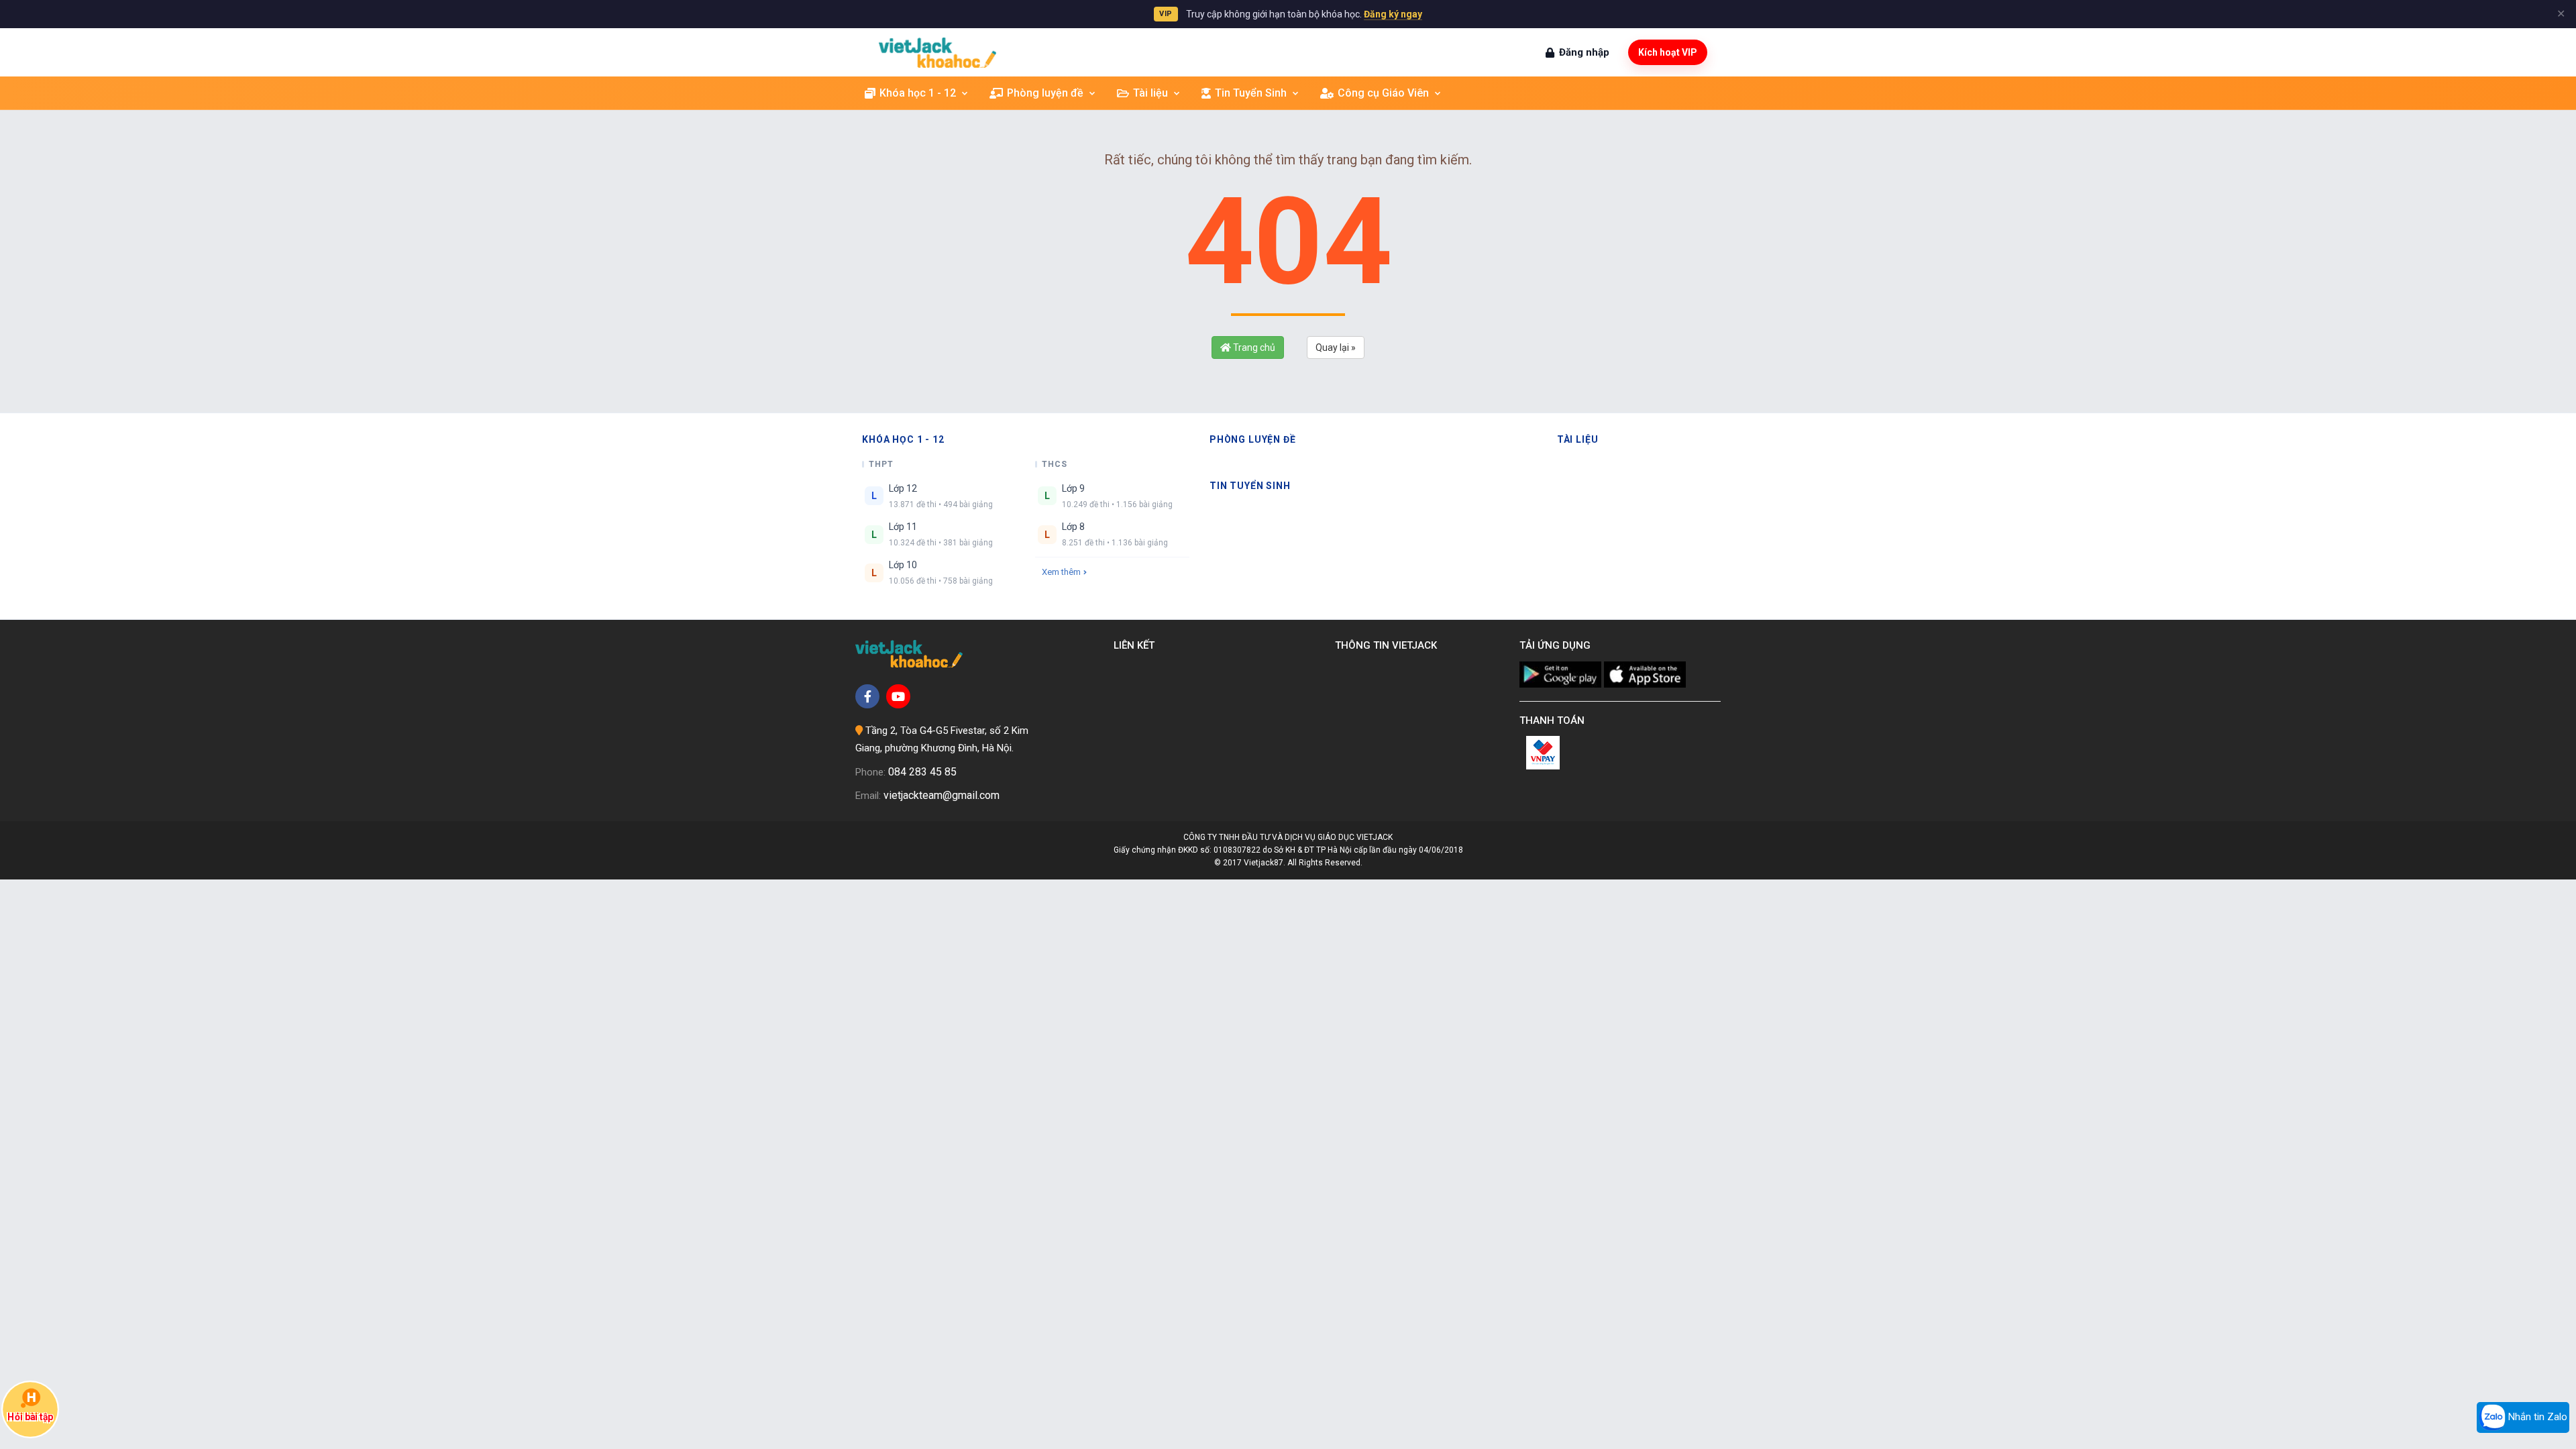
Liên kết (1137, 645)
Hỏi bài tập (30, 1416)
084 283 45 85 (922, 772)
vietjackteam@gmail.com (942, 795)
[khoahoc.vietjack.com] (937, 53)
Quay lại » (1336, 347)
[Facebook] (867, 696)
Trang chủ (1253, 347)
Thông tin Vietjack (1389, 645)
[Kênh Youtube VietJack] (898, 696)
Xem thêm (1061, 572)
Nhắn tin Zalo (2536, 1417)
